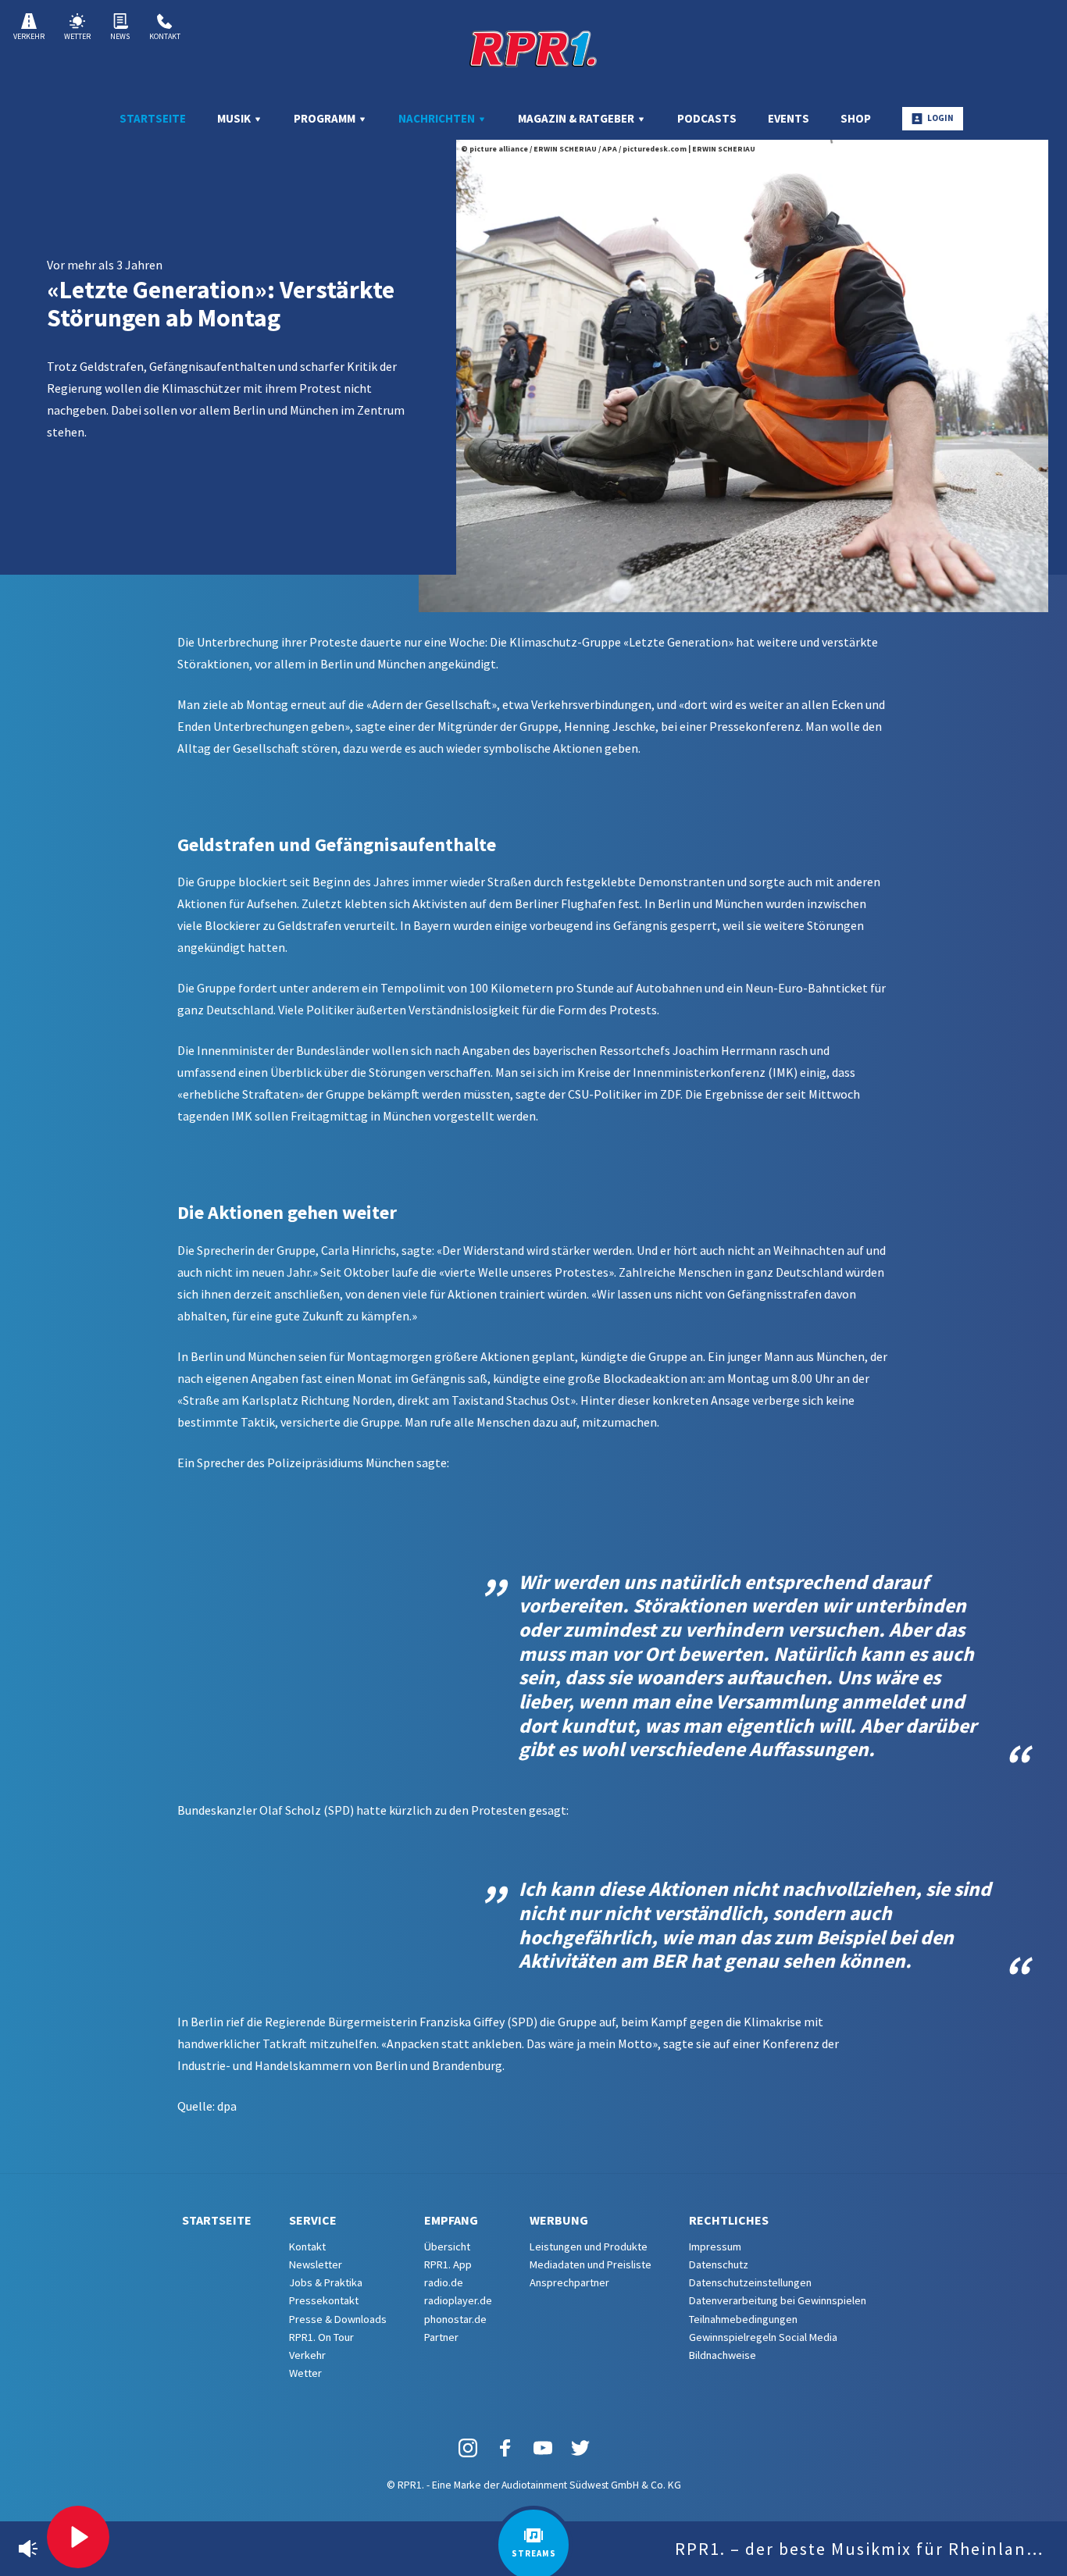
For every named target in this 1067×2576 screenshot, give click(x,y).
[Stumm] (28, 2549)
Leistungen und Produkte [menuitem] (589, 2246)
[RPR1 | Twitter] (580, 2448)
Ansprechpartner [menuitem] (569, 2282)
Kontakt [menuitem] (307, 2246)
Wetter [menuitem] (305, 2373)
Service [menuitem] (313, 2220)
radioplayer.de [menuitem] (458, 2300)
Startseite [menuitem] (153, 118)
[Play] (78, 2537)
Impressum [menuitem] (715, 2246)
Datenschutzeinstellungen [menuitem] (750, 2282)
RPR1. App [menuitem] (448, 2264)
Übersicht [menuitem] (447, 2246)
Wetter (77, 36)
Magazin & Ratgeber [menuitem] (577, 118)
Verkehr (29, 36)
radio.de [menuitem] (444, 2282)
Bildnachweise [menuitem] (723, 2355)
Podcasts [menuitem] (707, 118)
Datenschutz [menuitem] (719, 2264)
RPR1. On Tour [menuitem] (321, 2337)
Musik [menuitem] (235, 118)
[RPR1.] (533, 48)
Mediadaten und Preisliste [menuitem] (591, 2264)
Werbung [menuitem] (559, 2220)
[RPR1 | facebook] (505, 2448)
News (120, 36)
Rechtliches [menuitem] (729, 2220)
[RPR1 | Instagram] (468, 2448)
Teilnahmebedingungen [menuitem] (743, 2319)
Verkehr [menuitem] (307, 2355)
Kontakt (165, 36)
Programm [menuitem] (326, 118)
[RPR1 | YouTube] (543, 2448)
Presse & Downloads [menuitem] (338, 2319)
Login (940, 118)
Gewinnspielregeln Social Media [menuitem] (763, 2337)
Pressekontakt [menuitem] (324, 2300)
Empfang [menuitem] (451, 2220)
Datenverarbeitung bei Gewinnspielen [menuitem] (778, 2300)
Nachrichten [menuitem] (438, 118)
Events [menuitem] (789, 118)
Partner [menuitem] (441, 2337)
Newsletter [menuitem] (316, 2264)
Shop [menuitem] (856, 118)
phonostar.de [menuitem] (455, 2319)
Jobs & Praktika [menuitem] (326, 2282)
